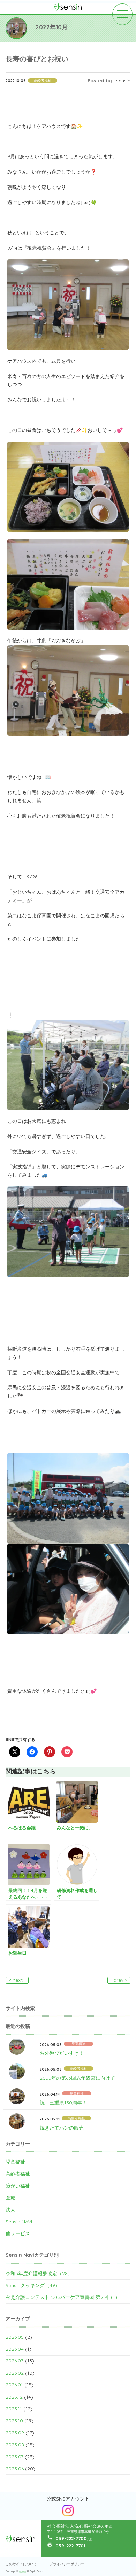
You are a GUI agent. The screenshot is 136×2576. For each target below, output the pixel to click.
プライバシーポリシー (67, 2564)
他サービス (18, 2233)
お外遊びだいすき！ (62, 2053)
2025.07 (14, 2457)
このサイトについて (21, 2564)
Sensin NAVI (19, 2222)
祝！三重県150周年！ (63, 2103)
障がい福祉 (18, 2186)
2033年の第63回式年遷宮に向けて (77, 2078)
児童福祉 (15, 2162)
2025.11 (14, 2409)
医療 (10, 2198)
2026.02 (15, 2373)
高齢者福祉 (18, 2174)
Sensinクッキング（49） (33, 2285)
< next (16, 1980)
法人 (10, 2210)
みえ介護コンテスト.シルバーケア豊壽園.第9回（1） (63, 2297)
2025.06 (15, 2469)
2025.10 (14, 2421)
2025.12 (14, 2397)
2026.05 (15, 2337)
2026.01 (14, 2385)
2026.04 (15, 2349)
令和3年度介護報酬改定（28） (39, 2273)
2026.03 (15, 2361)
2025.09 (15, 2433)
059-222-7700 (71, 2538)
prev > (120, 1980)
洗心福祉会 (23, 2572)
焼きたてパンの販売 (62, 2128)
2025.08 (15, 2445)
